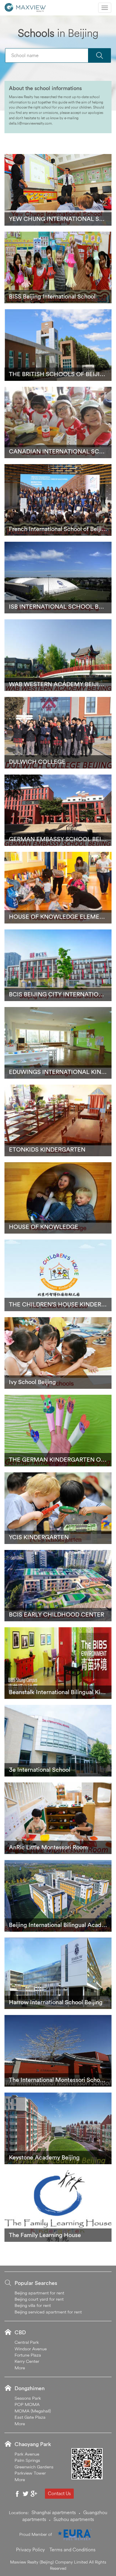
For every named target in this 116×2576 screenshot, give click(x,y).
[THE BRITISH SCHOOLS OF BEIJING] (58, 344)
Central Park (27, 2342)
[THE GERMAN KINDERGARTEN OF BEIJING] (58, 1430)
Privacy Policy (30, 2550)
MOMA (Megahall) (33, 2411)
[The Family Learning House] (58, 2205)
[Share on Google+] (34, 2494)
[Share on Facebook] (17, 2494)
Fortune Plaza (28, 2355)
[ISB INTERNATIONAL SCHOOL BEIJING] (58, 577)
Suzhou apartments (74, 2519)
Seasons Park (28, 2398)
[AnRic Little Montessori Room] (58, 1818)
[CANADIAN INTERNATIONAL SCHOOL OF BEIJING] (58, 422)
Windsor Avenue (31, 2349)
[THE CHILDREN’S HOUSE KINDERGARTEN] (58, 1275)
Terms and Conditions (72, 2550)
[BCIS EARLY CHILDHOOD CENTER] (58, 1585)
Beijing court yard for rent (39, 2299)
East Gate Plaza (30, 2417)
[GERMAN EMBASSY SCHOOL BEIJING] (58, 810)
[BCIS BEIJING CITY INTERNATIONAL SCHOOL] (58, 965)
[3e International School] (58, 1740)
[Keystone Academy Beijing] (58, 2128)
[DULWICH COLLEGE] (58, 732)
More (20, 2368)
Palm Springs (27, 2460)
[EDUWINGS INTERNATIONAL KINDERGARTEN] (58, 1042)
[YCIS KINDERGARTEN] (58, 1507)
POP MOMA (27, 2404)
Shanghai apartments (54, 2512)
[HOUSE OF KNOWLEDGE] (58, 1197)
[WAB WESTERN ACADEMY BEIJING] (58, 654)
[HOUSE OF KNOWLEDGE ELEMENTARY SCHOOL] (58, 887)
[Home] (25, 7)
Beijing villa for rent (33, 2305)
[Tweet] (26, 2494)
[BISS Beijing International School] (58, 267)
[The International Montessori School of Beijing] (58, 2050)
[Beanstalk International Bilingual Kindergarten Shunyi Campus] (58, 1663)
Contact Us (59, 2493)
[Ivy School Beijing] (58, 1353)
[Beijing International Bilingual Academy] (58, 1895)
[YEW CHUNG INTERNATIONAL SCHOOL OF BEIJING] (58, 189)
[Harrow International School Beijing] (58, 1973)
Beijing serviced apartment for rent (48, 2312)
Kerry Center (27, 2361)
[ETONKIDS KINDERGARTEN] (58, 1120)
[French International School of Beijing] (58, 500)
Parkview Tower (30, 2473)
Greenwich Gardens (34, 2467)
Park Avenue (27, 2454)
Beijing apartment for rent (39, 2293)
